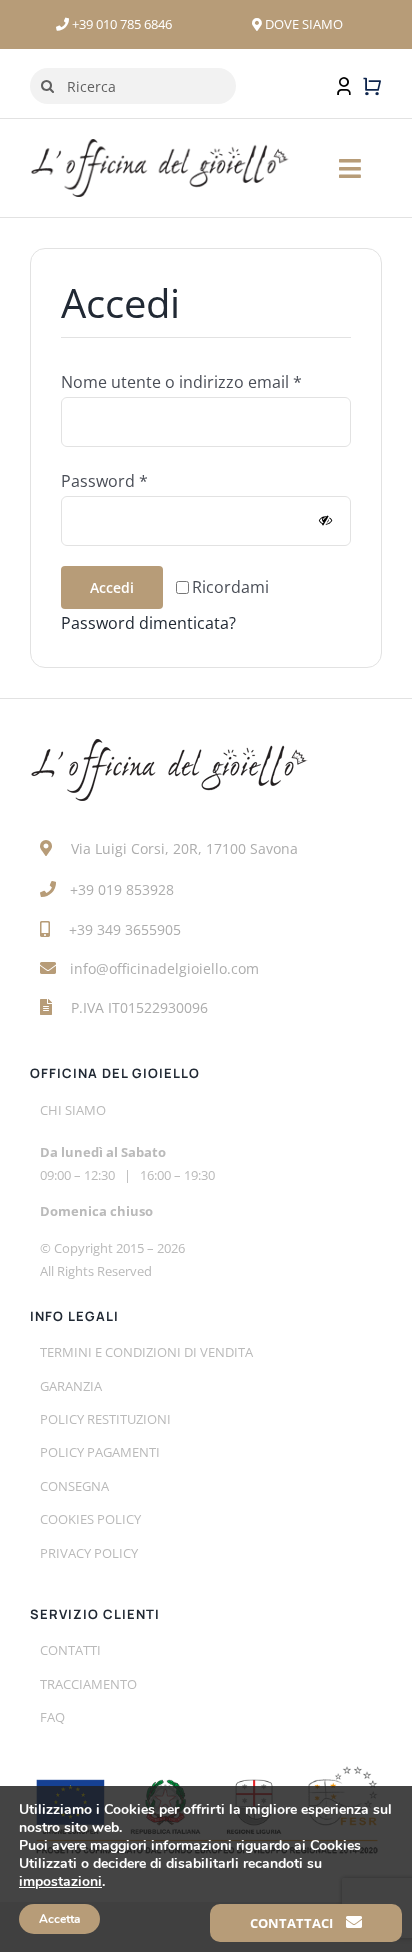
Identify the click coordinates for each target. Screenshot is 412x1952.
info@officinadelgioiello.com (164, 968)
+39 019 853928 (122, 889)
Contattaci (293, 1923)
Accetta (59, 1919)
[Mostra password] (325, 520)
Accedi (112, 587)
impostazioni (60, 1882)
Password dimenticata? (148, 623)
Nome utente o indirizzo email (181, 382)
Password (104, 481)
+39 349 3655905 (125, 929)
